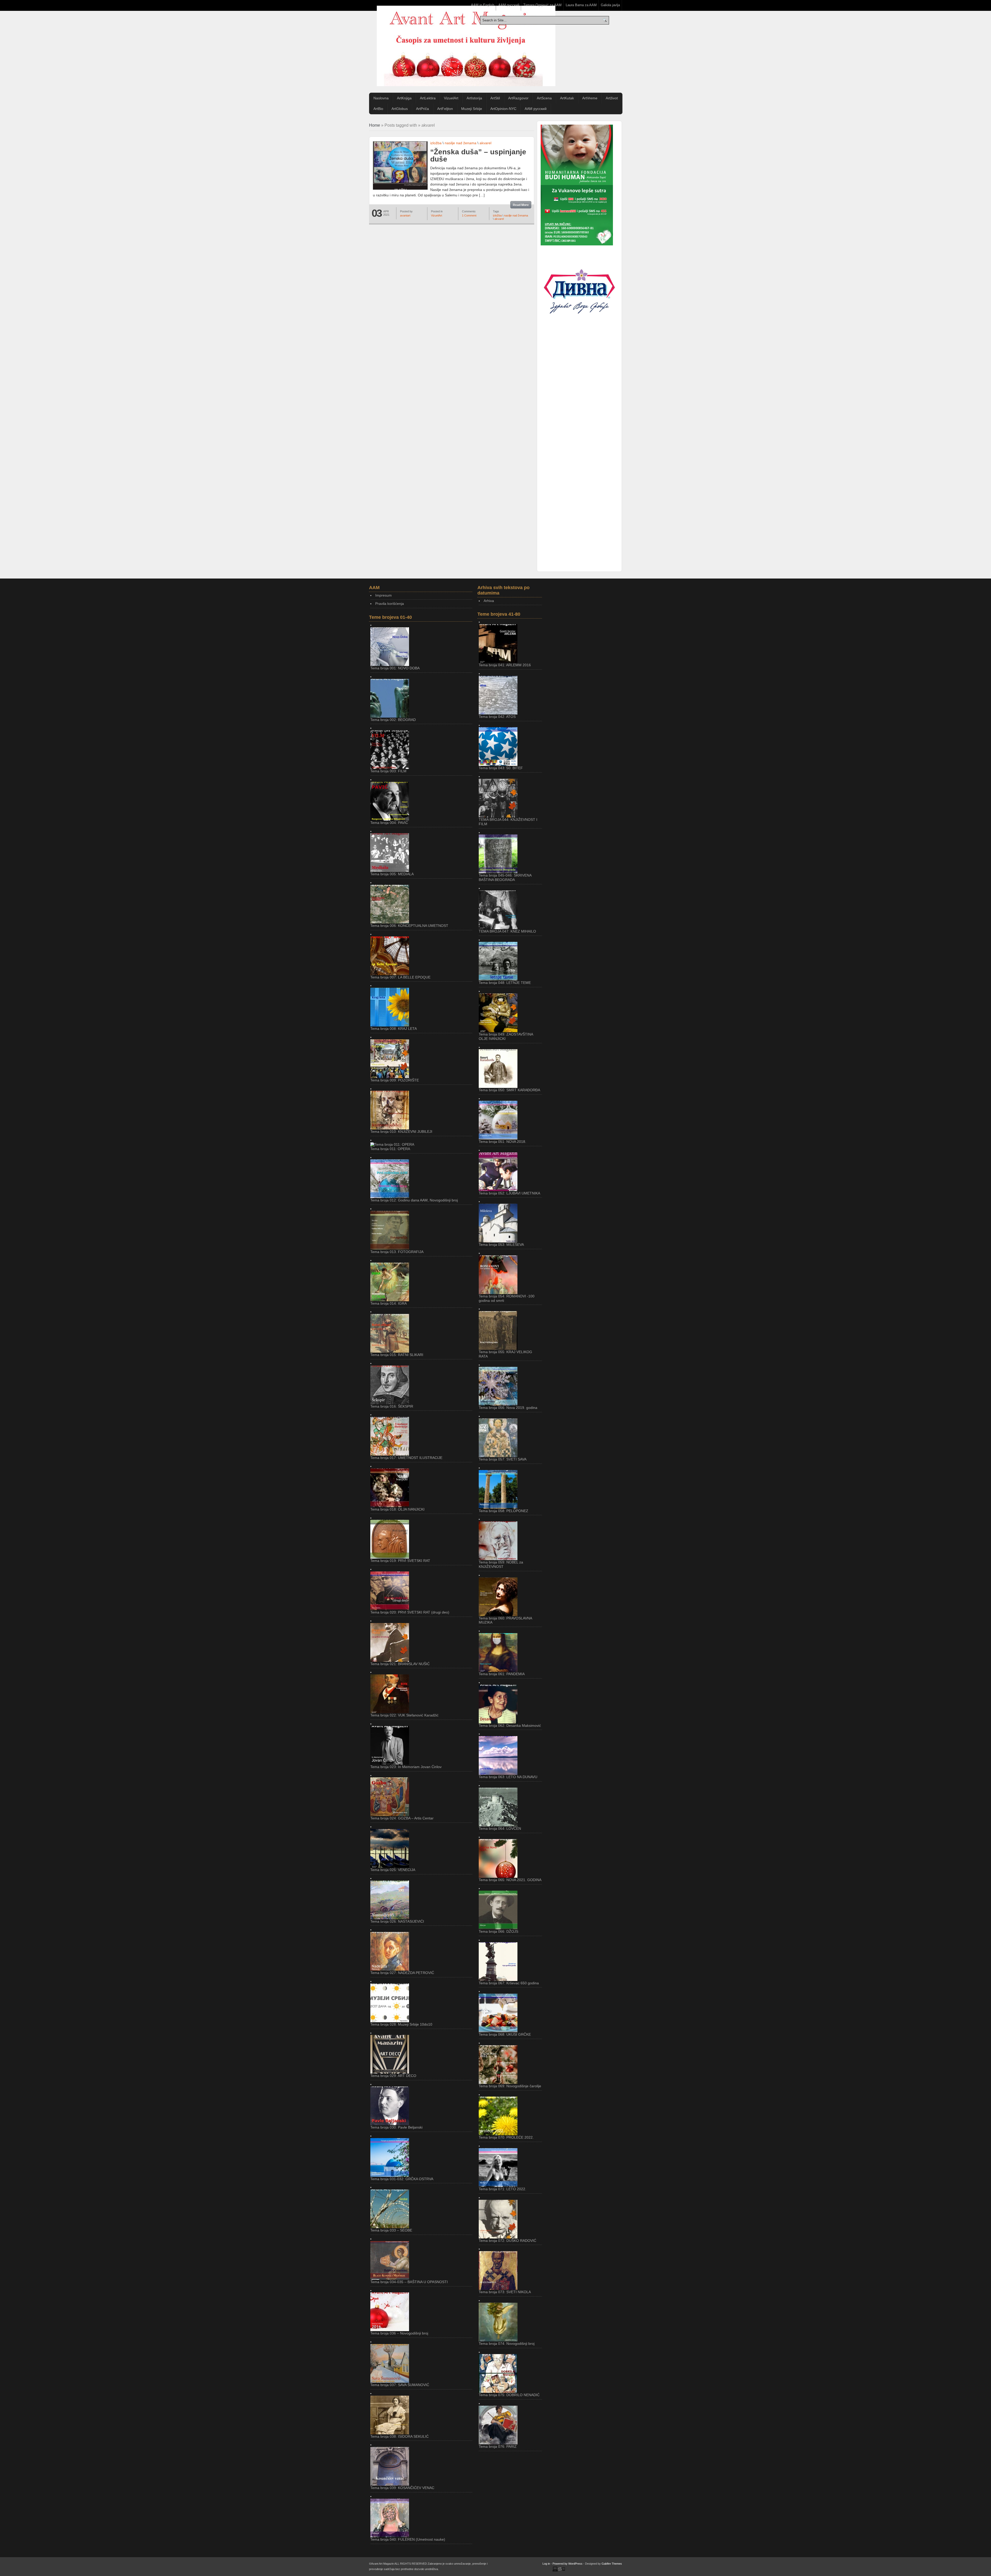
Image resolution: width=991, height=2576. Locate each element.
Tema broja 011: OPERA (390, 1149)
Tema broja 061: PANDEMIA (502, 1674)
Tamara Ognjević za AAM (542, 5)
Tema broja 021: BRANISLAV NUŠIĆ (400, 1664)
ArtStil (495, 98)
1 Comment (469, 215)
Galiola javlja (610, 5)
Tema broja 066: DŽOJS (498, 1931)
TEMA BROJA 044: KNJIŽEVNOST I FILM (508, 822)
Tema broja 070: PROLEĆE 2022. (506, 2137)
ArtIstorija (474, 98)
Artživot (612, 98)
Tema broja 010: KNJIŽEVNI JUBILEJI (401, 1131)
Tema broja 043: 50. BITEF (501, 768)
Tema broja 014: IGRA (389, 1303)
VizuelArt (451, 98)
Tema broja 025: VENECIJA (393, 1870)
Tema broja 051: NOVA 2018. (502, 1142)
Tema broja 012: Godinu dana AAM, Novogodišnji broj (414, 1200)
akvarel (485, 143)
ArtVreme (590, 98)
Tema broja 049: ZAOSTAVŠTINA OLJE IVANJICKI (506, 1036)
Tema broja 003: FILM (388, 771)
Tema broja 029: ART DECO (393, 2076)
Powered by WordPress (568, 2564)
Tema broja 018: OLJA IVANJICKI (397, 1509)
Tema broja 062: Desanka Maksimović (510, 1726)
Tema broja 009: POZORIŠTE (395, 1080)
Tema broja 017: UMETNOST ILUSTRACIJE (406, 1458)
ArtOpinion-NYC (503, 109)
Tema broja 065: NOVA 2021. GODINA (510, 1880)
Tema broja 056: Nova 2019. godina (508, 1408)
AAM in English (483, 5)
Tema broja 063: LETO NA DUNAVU (508, 1777)
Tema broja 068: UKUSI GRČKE (505, 2034)
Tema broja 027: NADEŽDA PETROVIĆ (402, 1973)
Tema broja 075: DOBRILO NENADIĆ (509, 2395)
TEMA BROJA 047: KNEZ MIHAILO (507, 931)
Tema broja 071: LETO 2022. (502, 2189)
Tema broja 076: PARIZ (498, 2446)
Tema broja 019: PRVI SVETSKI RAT (400, 1561)
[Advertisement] (579, 413)
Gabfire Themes (612, 2564)
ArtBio (378, 109)
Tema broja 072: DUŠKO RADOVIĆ (508, 2241)
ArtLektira (428, 98)
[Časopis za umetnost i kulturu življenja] (466, 46)
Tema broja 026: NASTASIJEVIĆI (397, 1921)
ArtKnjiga (404, 98)
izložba (436, 143)
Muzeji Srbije (472, 109)
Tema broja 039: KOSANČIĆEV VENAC (402, 2488)
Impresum (383, 595)
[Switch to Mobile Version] (559, 2571)
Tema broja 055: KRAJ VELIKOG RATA (505, 1354)
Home (375, 125)
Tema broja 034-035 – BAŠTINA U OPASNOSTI (409, 2282)
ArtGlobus (400, 109)
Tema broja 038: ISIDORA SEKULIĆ (399, 2436)
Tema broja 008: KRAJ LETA (394, 1029)
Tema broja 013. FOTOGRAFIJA (397, 1252)
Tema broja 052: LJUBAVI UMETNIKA (509, 1193)
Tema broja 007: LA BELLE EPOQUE (400, 977)
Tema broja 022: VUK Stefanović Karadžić (404, 1715)
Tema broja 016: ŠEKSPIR (392, 1406)
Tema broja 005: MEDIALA (392, 874)
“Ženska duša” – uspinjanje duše (478, 155)
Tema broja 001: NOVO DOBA (395, 668)
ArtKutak (567, 98)
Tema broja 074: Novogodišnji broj (507, 2344)
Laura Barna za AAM (581, 5)
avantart (405, 215)
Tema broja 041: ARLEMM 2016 (505, 665)
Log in (546, 2564)
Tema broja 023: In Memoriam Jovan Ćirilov (406, 1767)
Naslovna (381, 98)
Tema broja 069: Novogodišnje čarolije (510, 2086)
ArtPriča (422, 109)
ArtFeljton (445, 109)
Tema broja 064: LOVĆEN (500, 1828)
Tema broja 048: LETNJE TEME (505, 983)
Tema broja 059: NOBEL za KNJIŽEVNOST (501, 1564)
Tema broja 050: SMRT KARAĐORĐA (509, 1090)
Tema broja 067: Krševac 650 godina (509, 1983)
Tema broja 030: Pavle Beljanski (396, 2127)
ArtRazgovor (518, 98)
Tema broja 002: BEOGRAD (393, 720)
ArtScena (544, 98)
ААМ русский (509, 5)
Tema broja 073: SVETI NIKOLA (505, 2292)
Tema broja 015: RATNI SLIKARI (397, 1355)
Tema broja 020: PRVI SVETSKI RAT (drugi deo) (410, 1612)
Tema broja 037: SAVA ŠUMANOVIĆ (400, 2385)
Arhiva (489, 601)
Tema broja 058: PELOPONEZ (504, 1511)
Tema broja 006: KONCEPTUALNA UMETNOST (409, 926)
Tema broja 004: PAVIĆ (389, 823)
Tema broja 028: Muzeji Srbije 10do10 (401, 2024)
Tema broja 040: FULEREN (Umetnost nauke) (408, 2539)
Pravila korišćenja (390, 604)
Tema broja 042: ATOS (497, 717)
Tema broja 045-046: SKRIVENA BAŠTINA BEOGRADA (505, 877)
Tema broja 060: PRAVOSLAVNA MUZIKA (505, 1620)
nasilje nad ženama (461, 143)
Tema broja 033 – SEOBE (391, 2230)
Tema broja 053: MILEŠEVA (501, 1245)
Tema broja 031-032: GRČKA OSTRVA (402, 2179)
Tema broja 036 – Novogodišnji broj (399, 2333)
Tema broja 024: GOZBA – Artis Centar (402, 1818)
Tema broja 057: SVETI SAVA (503, 1459)
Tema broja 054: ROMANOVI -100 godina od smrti (507, 1298)
